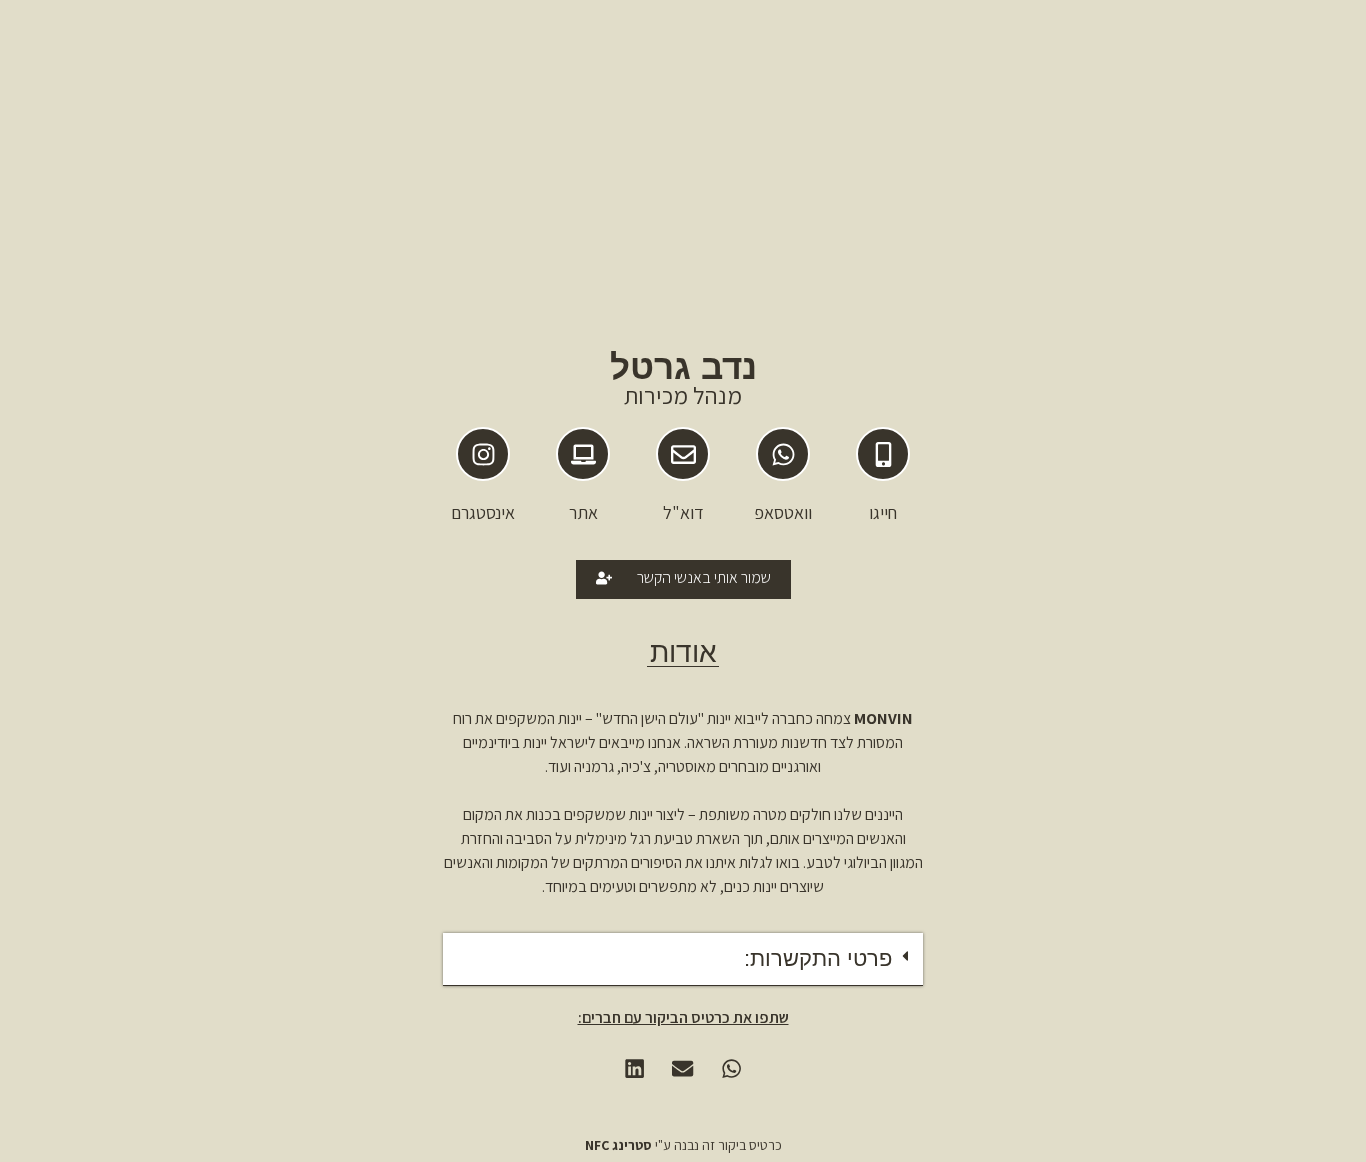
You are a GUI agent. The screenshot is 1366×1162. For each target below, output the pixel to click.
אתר (583, 512)
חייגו (883, 512)
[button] (683, 959)
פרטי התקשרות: (818, 958)
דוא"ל (683, 512)
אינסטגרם (483, 512)
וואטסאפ (783, 512)
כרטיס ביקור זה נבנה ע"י (683, 1145)
